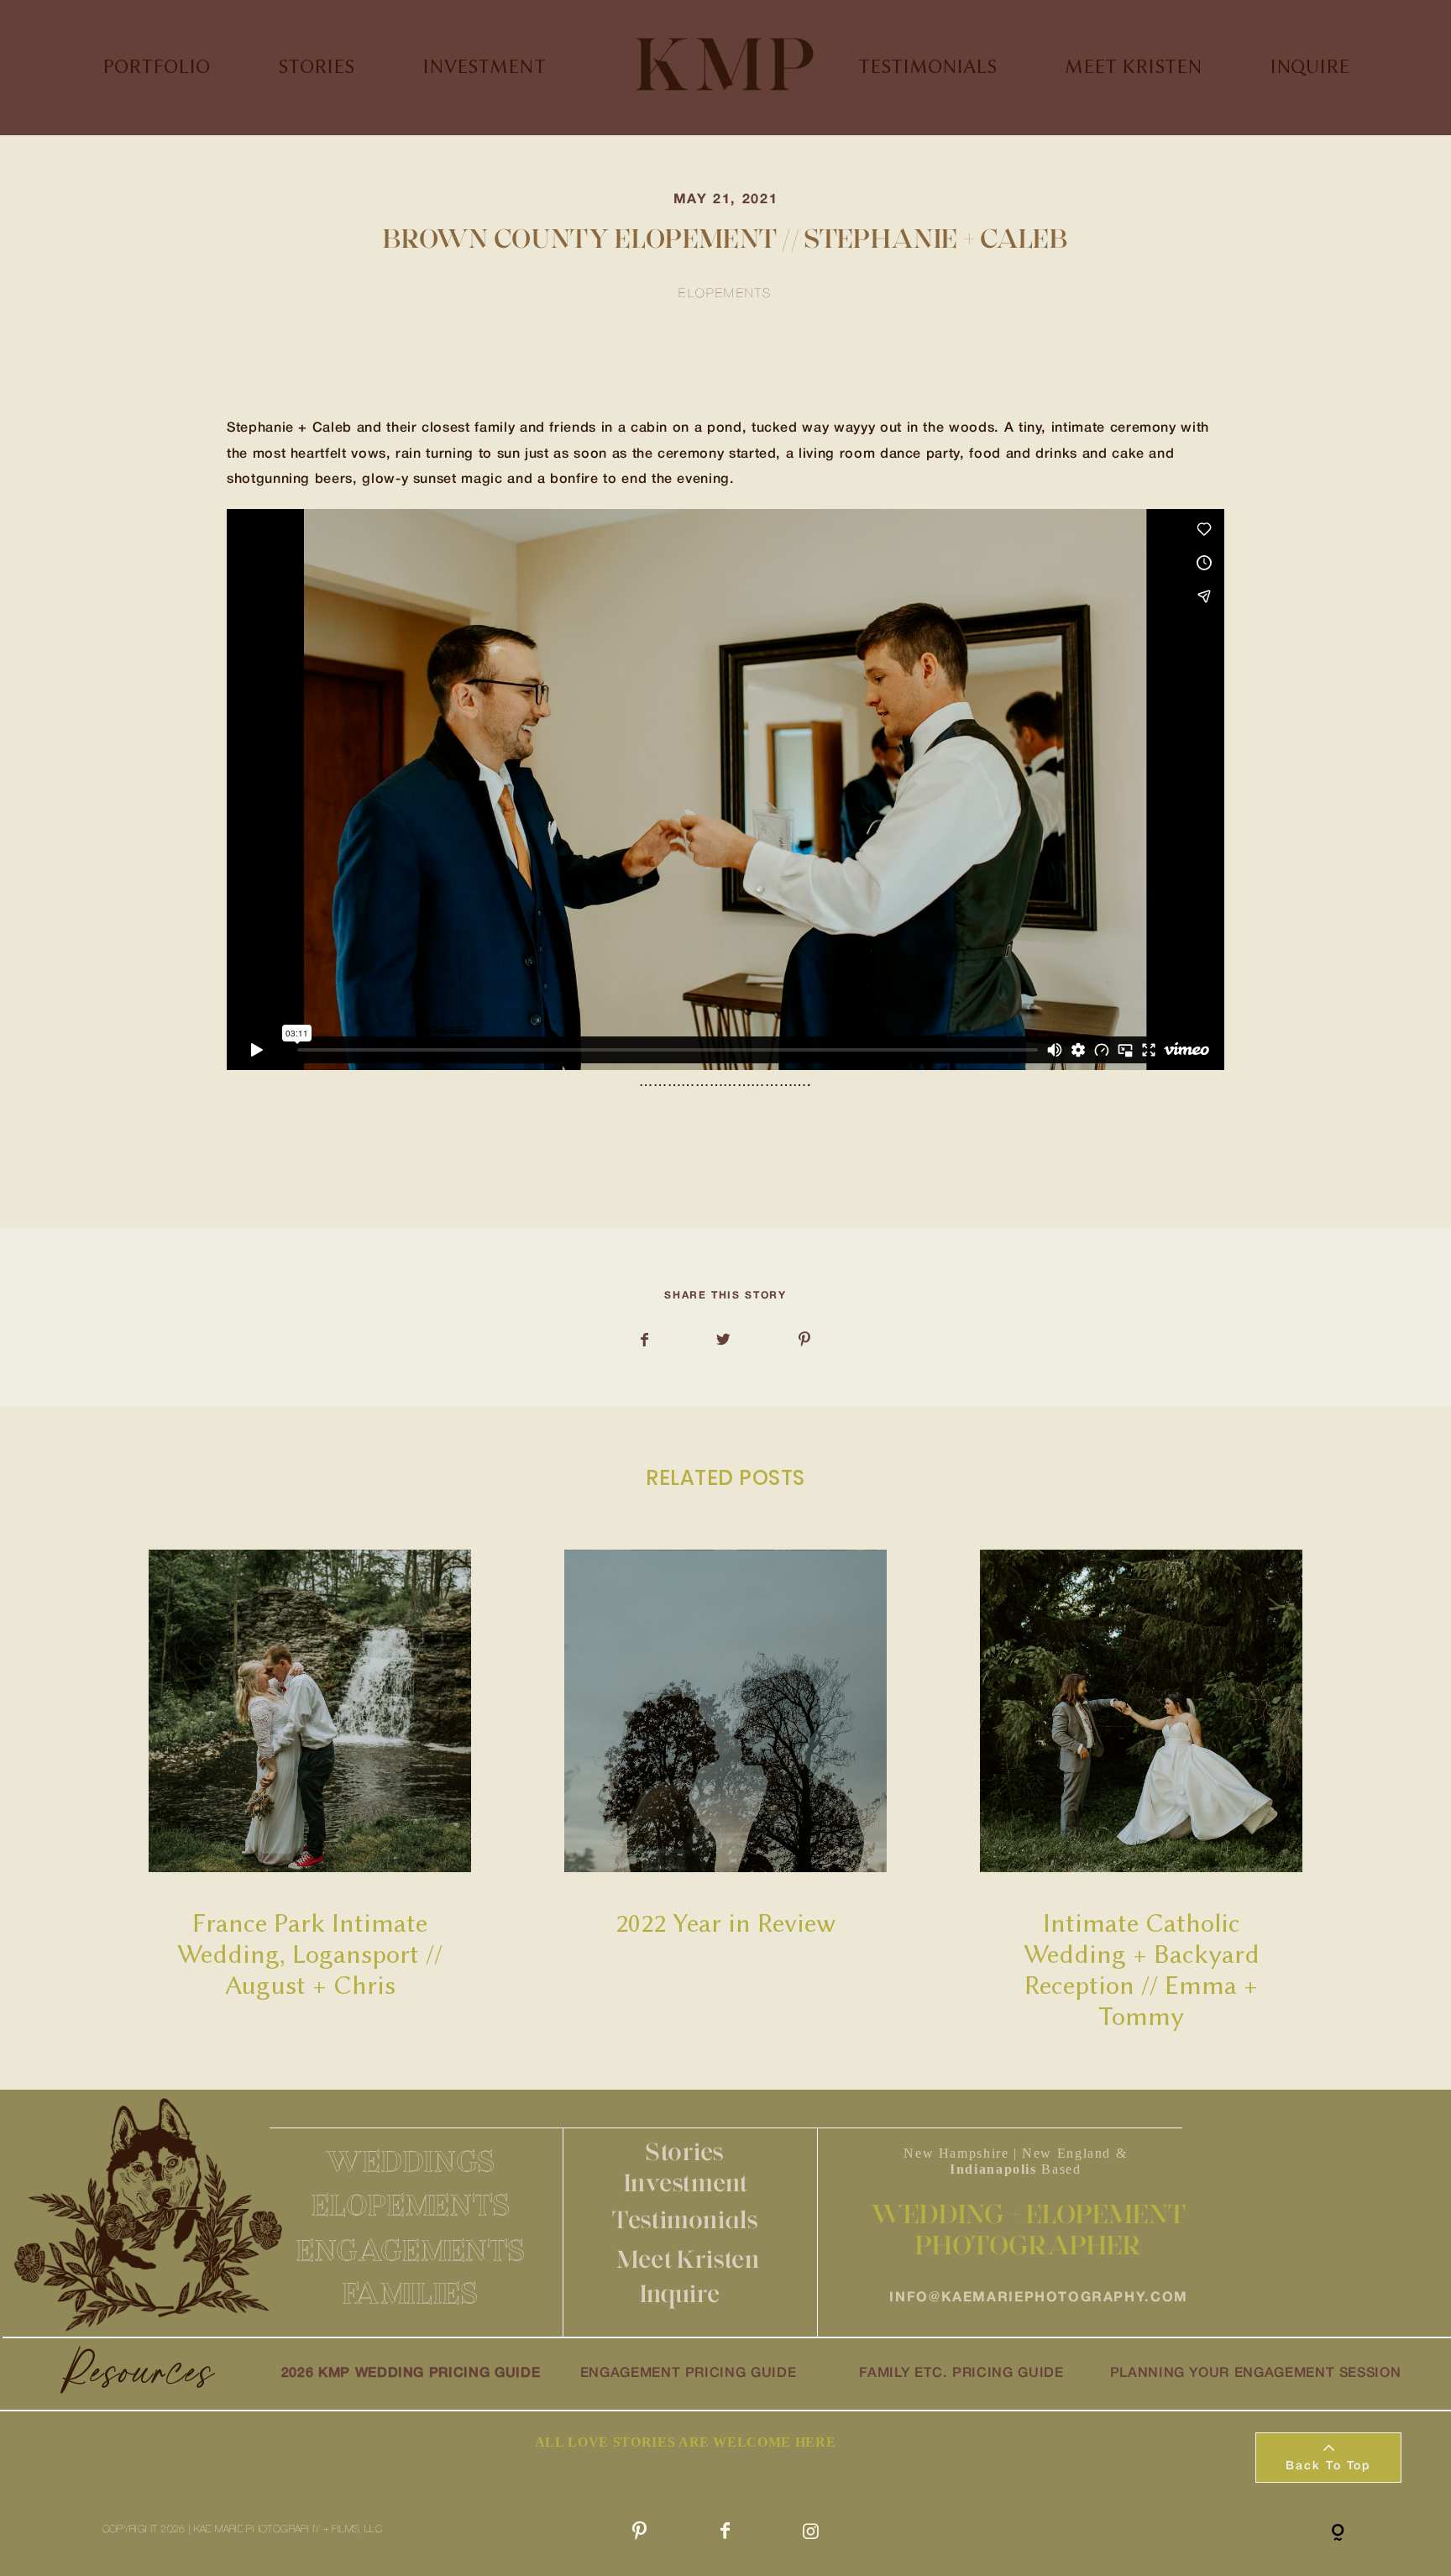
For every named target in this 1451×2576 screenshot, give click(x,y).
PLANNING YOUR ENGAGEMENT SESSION (1256, 2373)
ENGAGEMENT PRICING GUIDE (689, 2373)
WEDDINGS (411, 2161)
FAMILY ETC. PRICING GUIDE (961, 2373)
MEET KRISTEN (1133, 67)
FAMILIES (411, 2293)
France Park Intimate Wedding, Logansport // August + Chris (310, 1792)
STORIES (316, 67)
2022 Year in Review (726, 1792)
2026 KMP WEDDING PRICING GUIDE (411, 2373)
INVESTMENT (484, 67)
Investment (686, 2183)
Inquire (680, 2293)
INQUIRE (1310, 67)
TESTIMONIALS (927, 67)
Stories (685, 2151)
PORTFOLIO (156, 67)
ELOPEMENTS (411, 2205)
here (382, 1159)
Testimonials (685, 2219)
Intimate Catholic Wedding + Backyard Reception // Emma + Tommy (1142, 1792)
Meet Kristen (688, 2259)
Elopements (725, 294)
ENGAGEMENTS (411, 2250)
